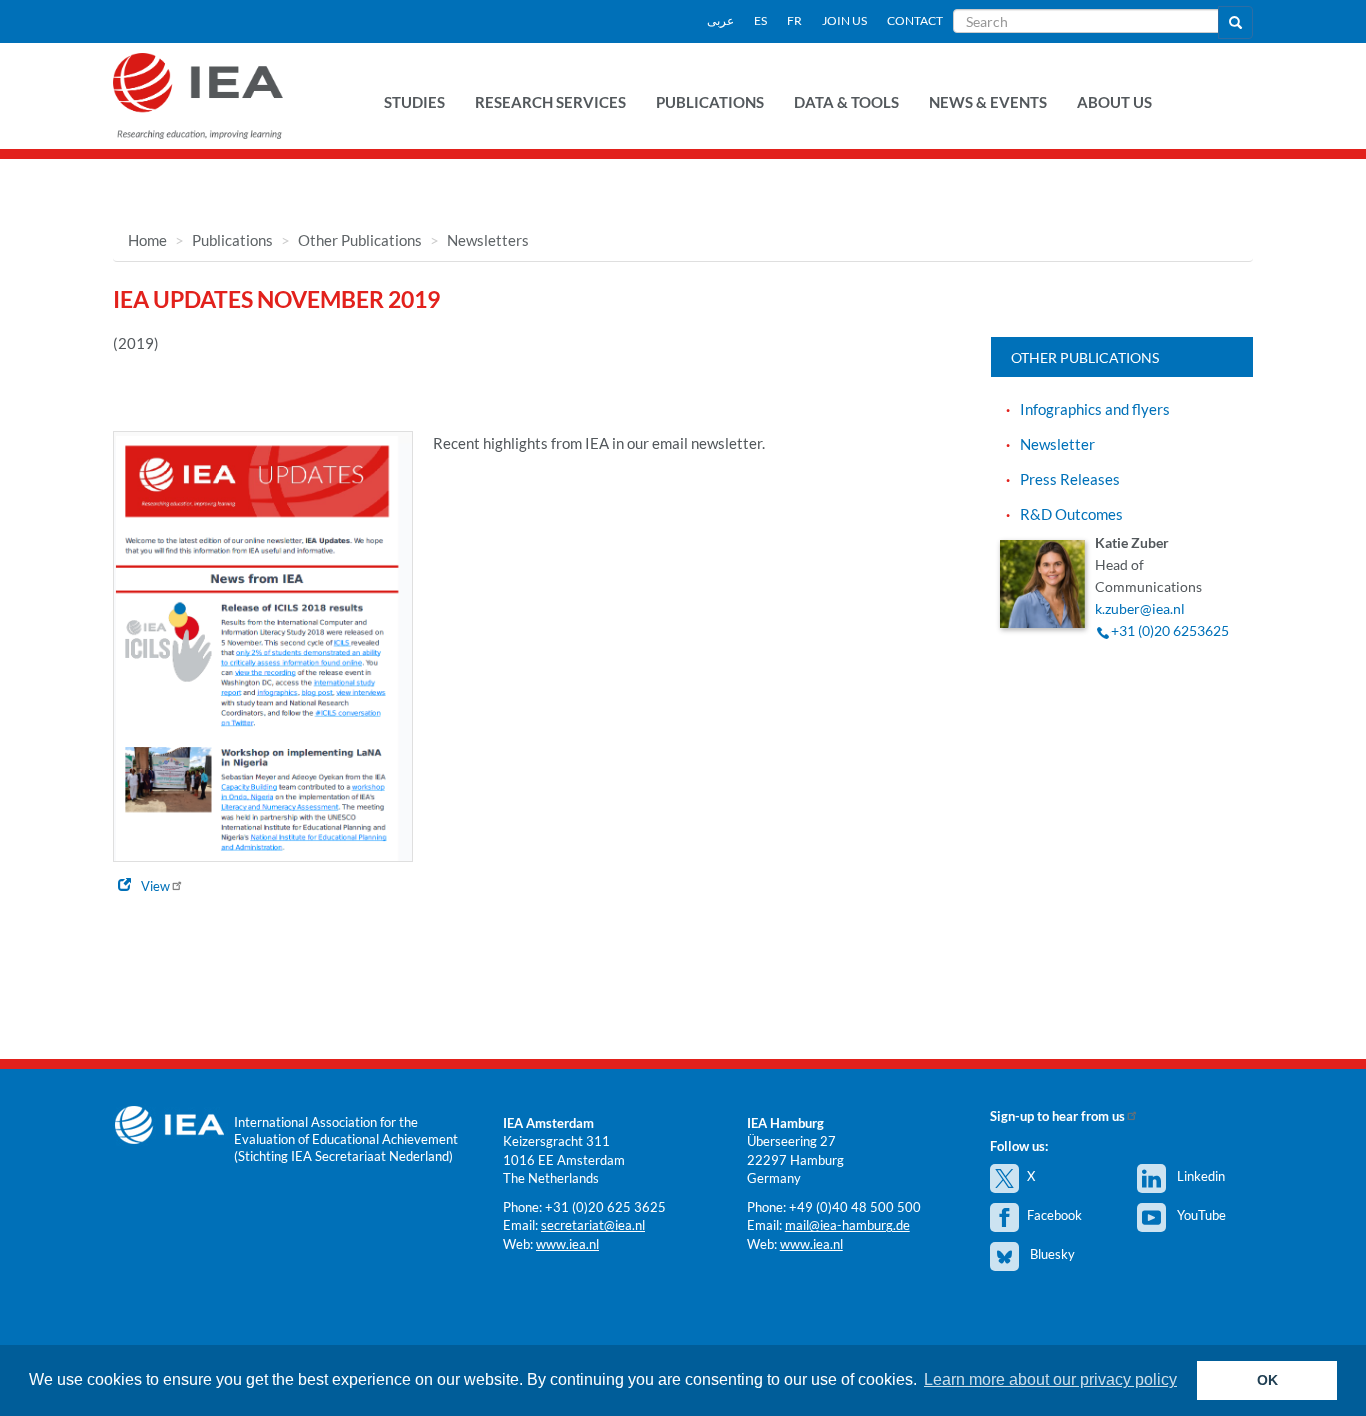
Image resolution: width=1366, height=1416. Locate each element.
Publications (710, 102)
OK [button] (1267, 1380)
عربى (720, 20)
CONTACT (915, 20)
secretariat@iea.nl (593, 1225)
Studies (414, 102)
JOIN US (844, 20)
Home (147, 240)
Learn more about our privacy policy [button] (1050, 1379)
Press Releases (1070, 479)
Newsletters (488, 240)
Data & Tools (846, 102)
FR (794, 20)
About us (1114, 102)
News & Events (988, 102)
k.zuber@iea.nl (1140, 608)
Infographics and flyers (1095, 409)
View (155, 886)
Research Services (550, 102)
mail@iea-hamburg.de (847, 1225)
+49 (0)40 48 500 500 (855, 1207)
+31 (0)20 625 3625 (605, 1207)
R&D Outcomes (1071, 514)
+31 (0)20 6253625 (1170, 630)
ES (760, 20)
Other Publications (360, 240)
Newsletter (1057, 444)
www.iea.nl (567, 1244)
